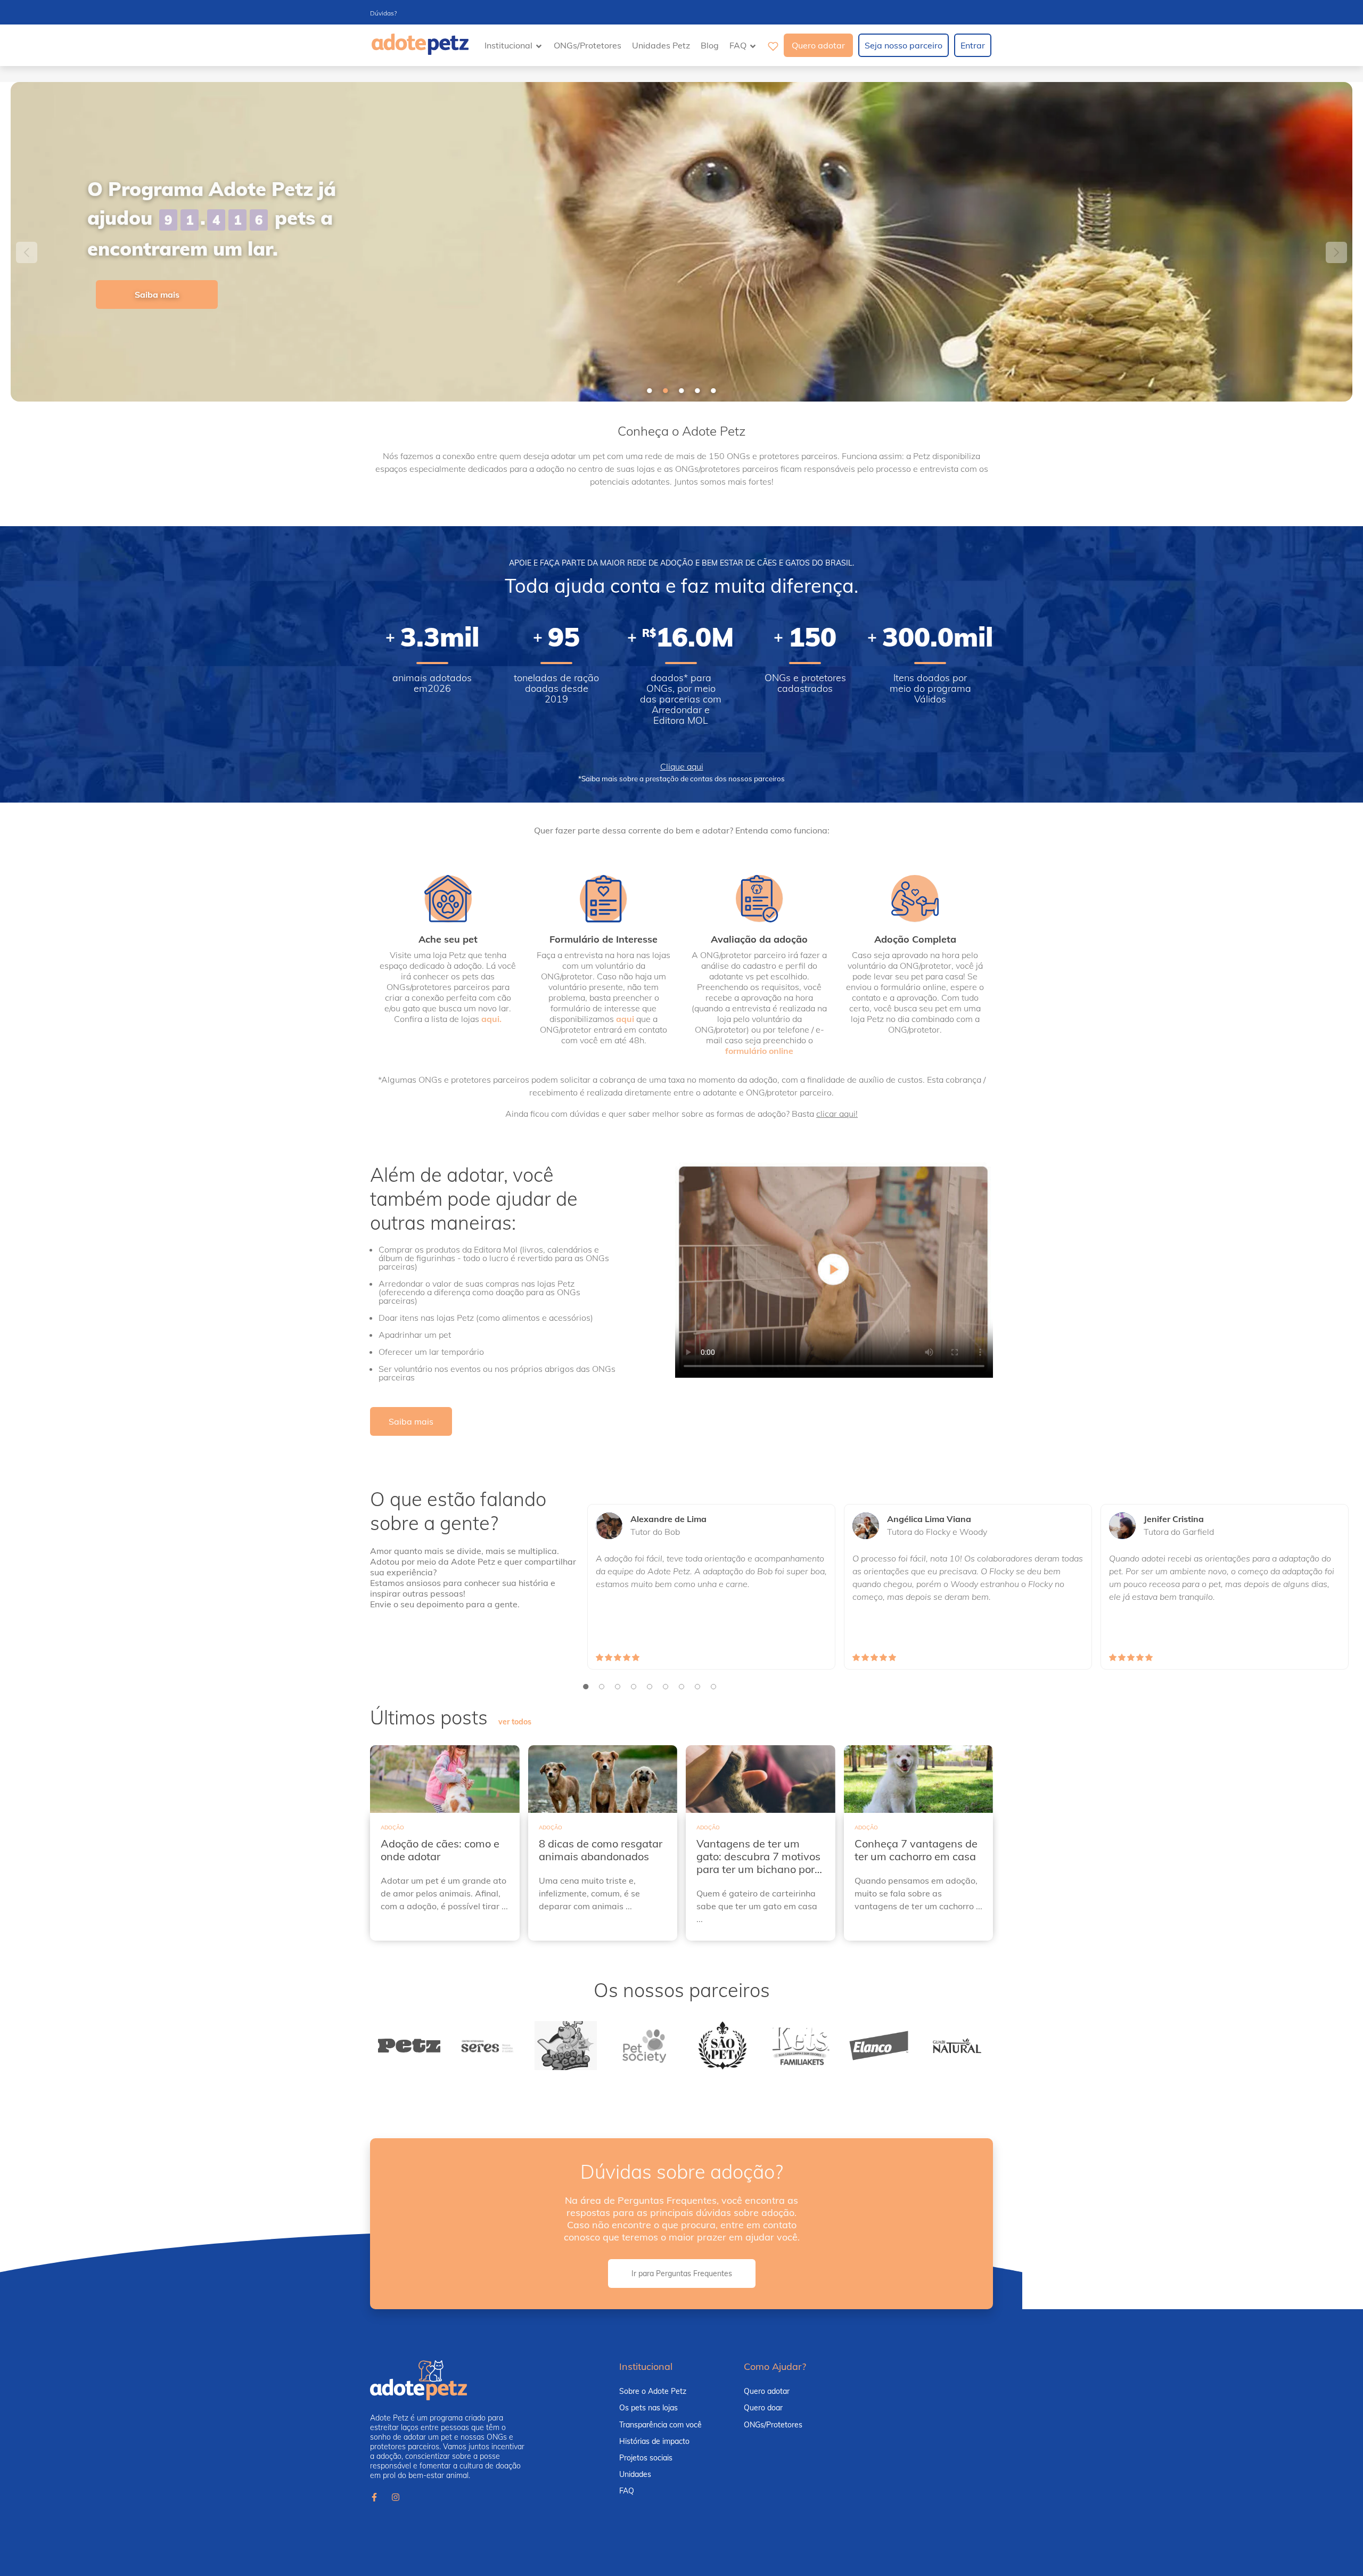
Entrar (973, 45)
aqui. (491, 1019)
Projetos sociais (646, 2458)
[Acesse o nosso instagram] (396, 2498)
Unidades (635, 2474)
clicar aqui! (837, 1114)
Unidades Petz (661, 45)
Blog (710, 45)
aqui (625, 1019)
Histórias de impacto (654, 2441)
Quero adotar (818, 45)
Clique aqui (682, 766)
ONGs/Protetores (588, 45)
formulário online (759, 1051)
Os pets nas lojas (648, 2408)
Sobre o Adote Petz (653, 2391)
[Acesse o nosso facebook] (374, 2498)
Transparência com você (660, 2425)
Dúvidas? (383, 13)
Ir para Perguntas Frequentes (682, 2274)
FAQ (627, 2491)
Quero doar (763, 2408)
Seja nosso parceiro (904, 45)
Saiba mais (157, 295)
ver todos (515, 1722)
